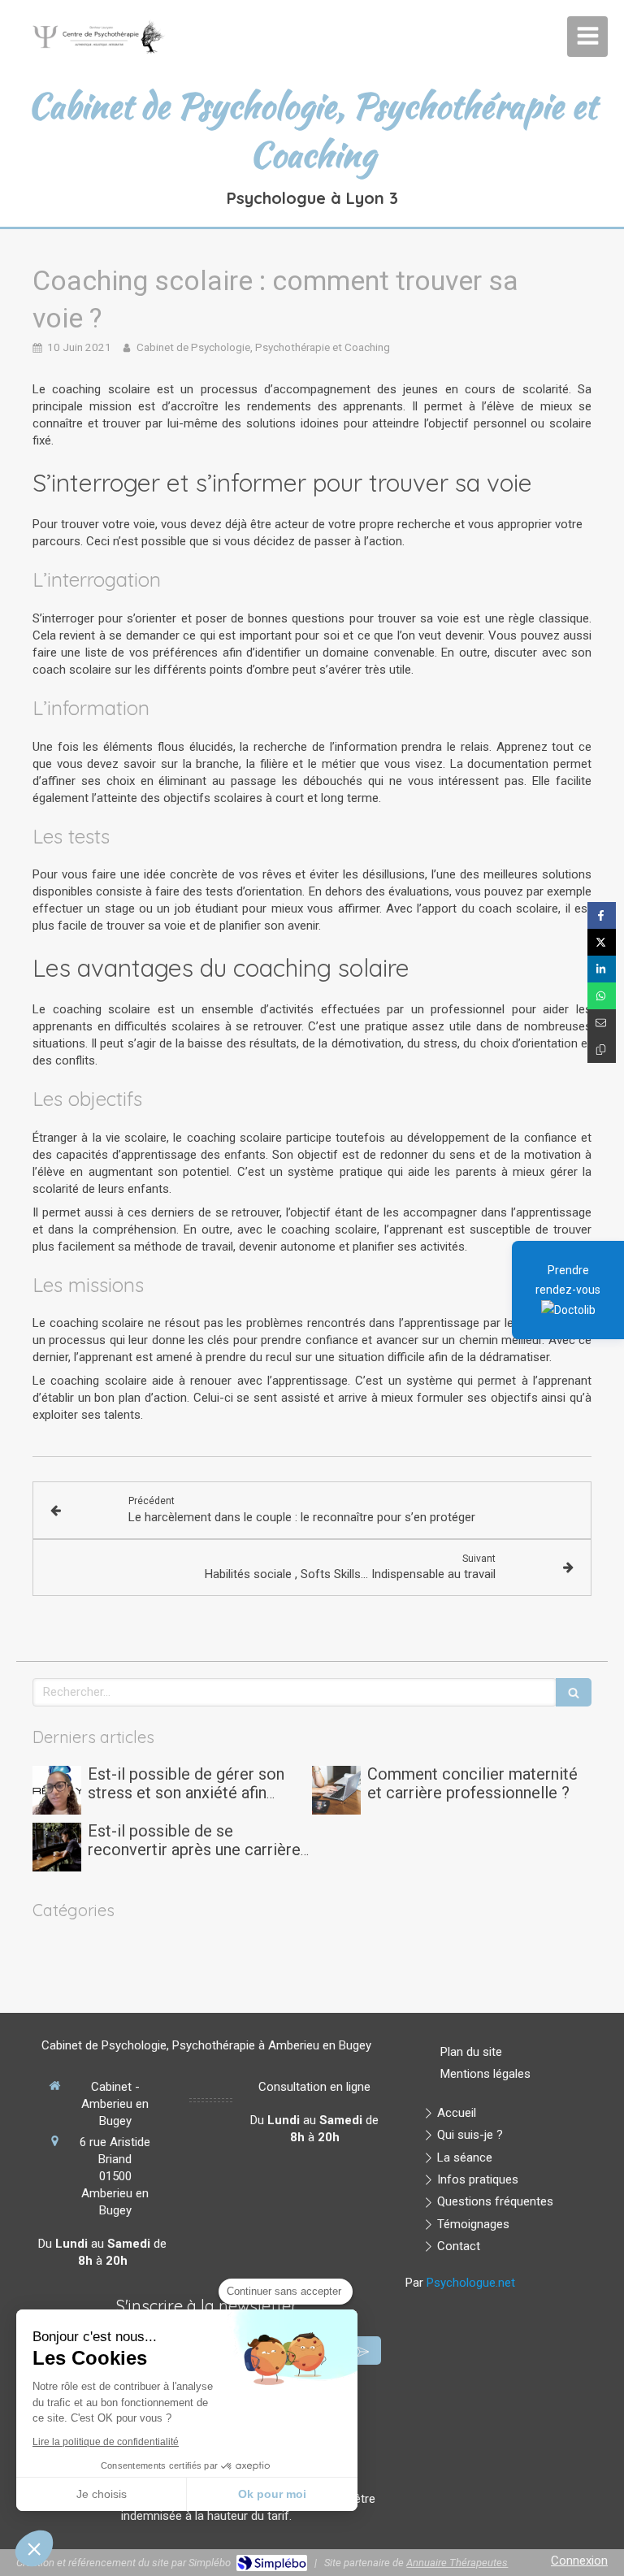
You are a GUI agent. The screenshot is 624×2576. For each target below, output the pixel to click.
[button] (34, 2548)
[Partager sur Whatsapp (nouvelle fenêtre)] (602, 996)
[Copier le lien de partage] (602, 1049)
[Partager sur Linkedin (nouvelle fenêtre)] (602, 969)
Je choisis (102, 2494)
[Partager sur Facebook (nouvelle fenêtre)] (602, 915)
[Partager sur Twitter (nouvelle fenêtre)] (602, 942)
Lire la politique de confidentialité (106, 2442)
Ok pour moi (272, 2494)
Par (460, 2283)
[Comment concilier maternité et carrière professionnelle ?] (336, 1790)
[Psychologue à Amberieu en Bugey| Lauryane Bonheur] (97, 41)
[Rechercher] (574, 1692)
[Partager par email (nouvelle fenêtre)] (602, 1023)
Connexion (579, 2561)
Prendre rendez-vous (568, 1280)
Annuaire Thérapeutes (457, 2563)
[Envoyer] (363, 2350)
